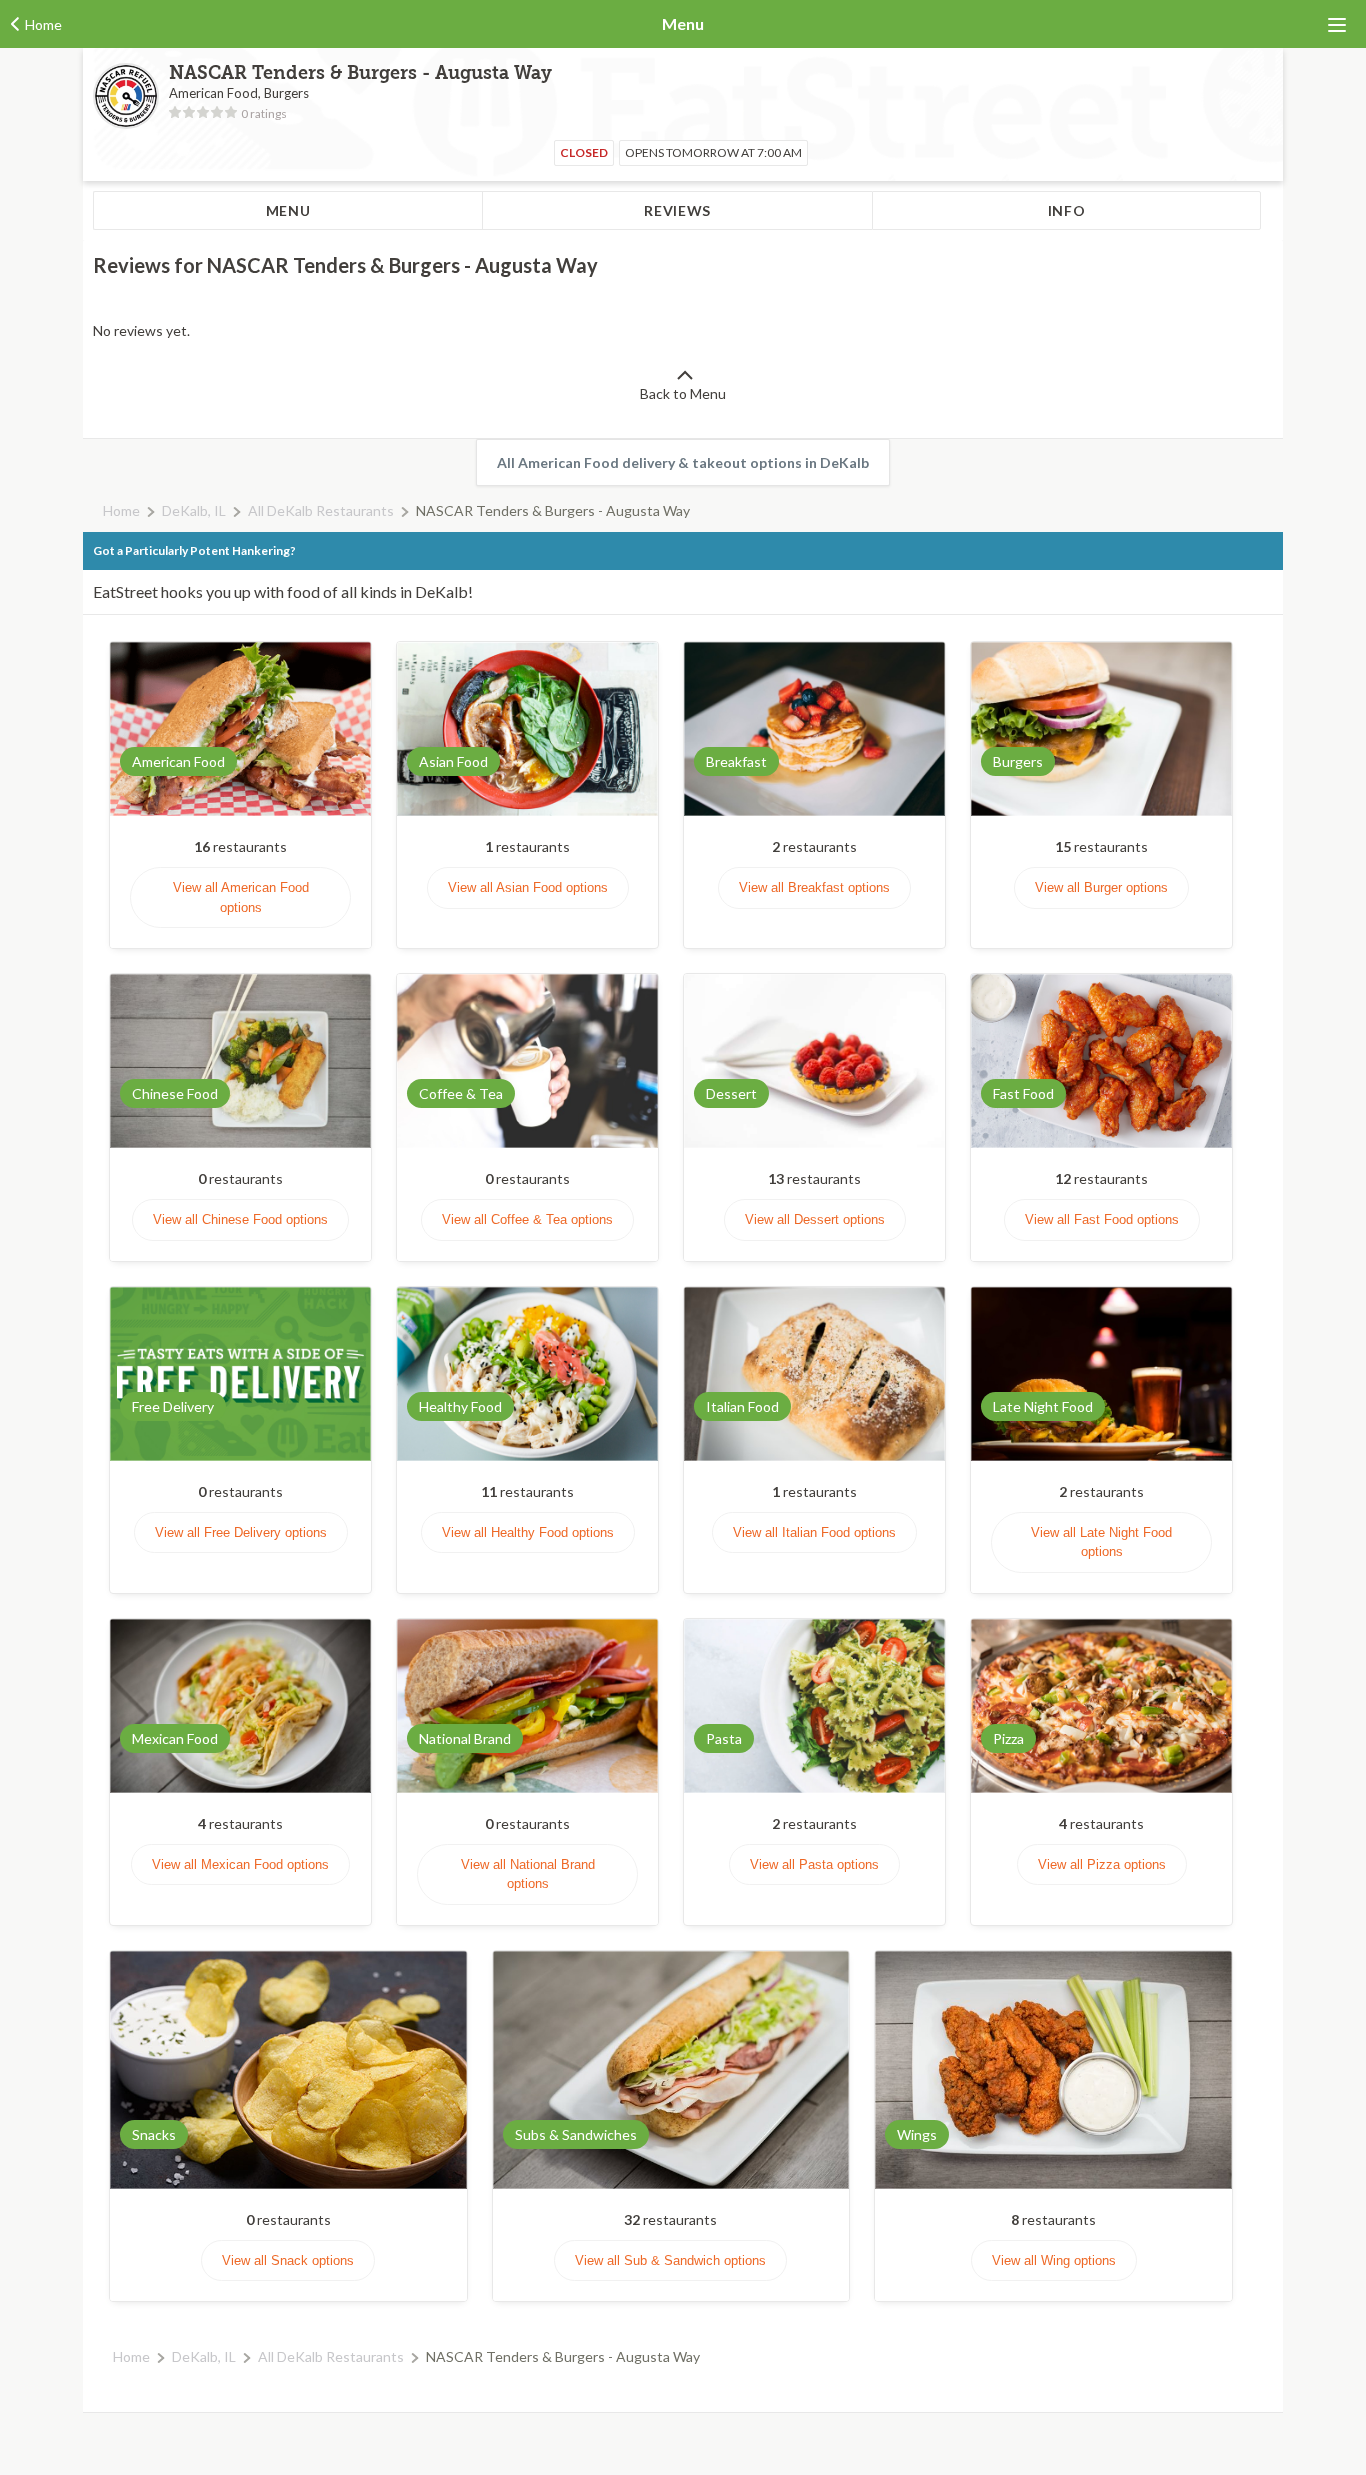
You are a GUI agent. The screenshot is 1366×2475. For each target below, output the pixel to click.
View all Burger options (1101, 887)
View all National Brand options (528, 1874)
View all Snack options (288, 2260)
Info (1067, 210)
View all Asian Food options (528, 887)
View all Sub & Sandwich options (670, 2260)
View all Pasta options (814, 1864)
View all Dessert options (815, 1219)
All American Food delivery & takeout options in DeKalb (683, 462)
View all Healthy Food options (528, 1532)
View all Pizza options (1102, 1864)
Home (121, 510)
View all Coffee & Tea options (527, 1219)
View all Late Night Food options (1101, 1542)
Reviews (677, 210)
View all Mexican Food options (240, 1864)
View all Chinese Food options (240, 1219)
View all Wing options (1054, 2260)
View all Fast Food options (1102, 1219)
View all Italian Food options (814, 1532)
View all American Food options (241, 897)
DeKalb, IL (194, 510)
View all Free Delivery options (241, 1532)
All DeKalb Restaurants (321, 510)
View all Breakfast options (814, 887)
